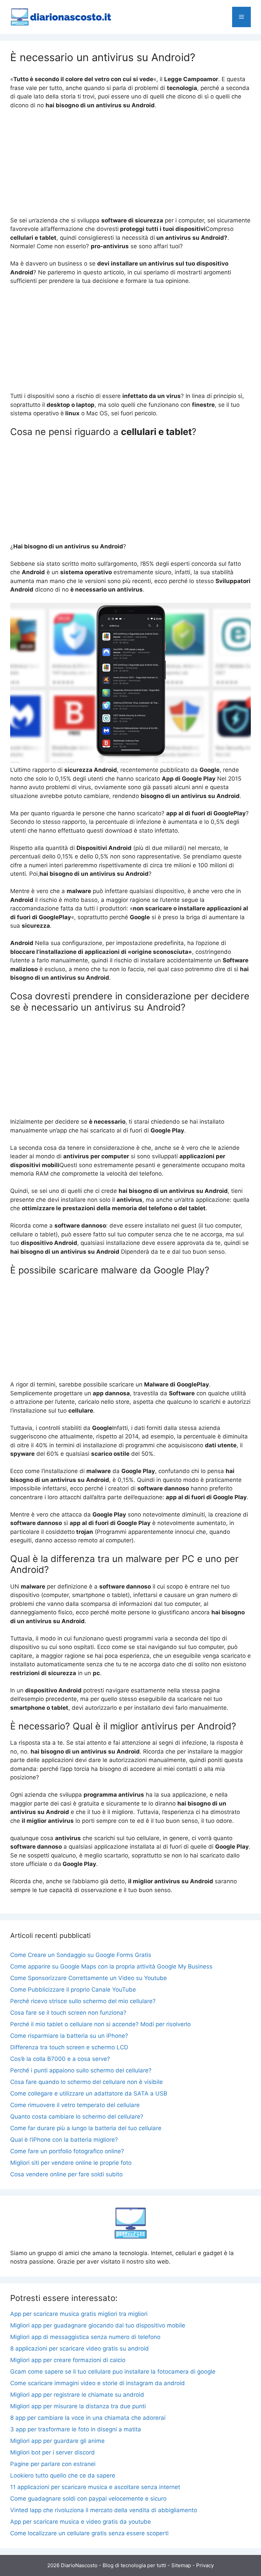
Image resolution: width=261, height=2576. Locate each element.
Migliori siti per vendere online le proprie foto (71, 2163)
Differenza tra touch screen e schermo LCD (69, 2047)
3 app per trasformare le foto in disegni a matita (76, 2429)
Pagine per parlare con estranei (53, 2464)
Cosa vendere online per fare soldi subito (66, 2174)
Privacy (205, 2565)
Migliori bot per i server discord (53, 2452)
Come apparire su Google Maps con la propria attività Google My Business (111, 1966)
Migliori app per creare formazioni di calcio (68, 2360)
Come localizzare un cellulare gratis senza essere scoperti (89, 2533)
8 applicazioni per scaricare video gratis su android (80, 2348)
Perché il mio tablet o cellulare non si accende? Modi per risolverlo (100, 2024)
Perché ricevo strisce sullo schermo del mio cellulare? (83, 2001)
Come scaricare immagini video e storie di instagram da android (98, 2383)
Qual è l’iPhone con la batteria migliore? (64, 2140)
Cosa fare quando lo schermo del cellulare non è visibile (86, 2082)
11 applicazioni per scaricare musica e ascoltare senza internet (95, 2487)
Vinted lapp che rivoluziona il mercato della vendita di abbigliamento (104, 2510)
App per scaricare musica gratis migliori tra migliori (79, 2314)
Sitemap (181, 2565)
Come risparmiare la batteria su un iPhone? (69, 2036)
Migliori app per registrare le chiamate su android (77, 2395)
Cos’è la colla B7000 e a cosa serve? (60, 2059)
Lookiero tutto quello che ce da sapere (63, 2475)
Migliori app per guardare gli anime (57, 2441)
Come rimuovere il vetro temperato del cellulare (75, 2105)
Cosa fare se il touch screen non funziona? (68, 2013)
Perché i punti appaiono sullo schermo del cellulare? (81, 2070)
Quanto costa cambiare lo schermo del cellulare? (77, 2117)
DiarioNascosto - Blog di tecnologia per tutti (114, 2565)
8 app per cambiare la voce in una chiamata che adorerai (88, 2418)
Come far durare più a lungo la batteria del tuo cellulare (86, 2128)
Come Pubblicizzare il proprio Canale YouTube (73, 1990)
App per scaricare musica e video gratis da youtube (81, 2522)
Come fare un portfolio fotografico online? (67, 2151)
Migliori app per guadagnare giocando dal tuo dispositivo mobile (98, 2325)
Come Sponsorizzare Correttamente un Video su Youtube (89, 1978)
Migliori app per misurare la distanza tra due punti (78, 2406)
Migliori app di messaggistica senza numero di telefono (85, 2337)
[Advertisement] (130, 166)
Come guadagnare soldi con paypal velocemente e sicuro (88, 2499)
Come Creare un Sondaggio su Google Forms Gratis (81, 1955)
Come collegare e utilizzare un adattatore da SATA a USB (89, 2093)
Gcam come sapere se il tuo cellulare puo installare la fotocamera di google (113, 2372)
